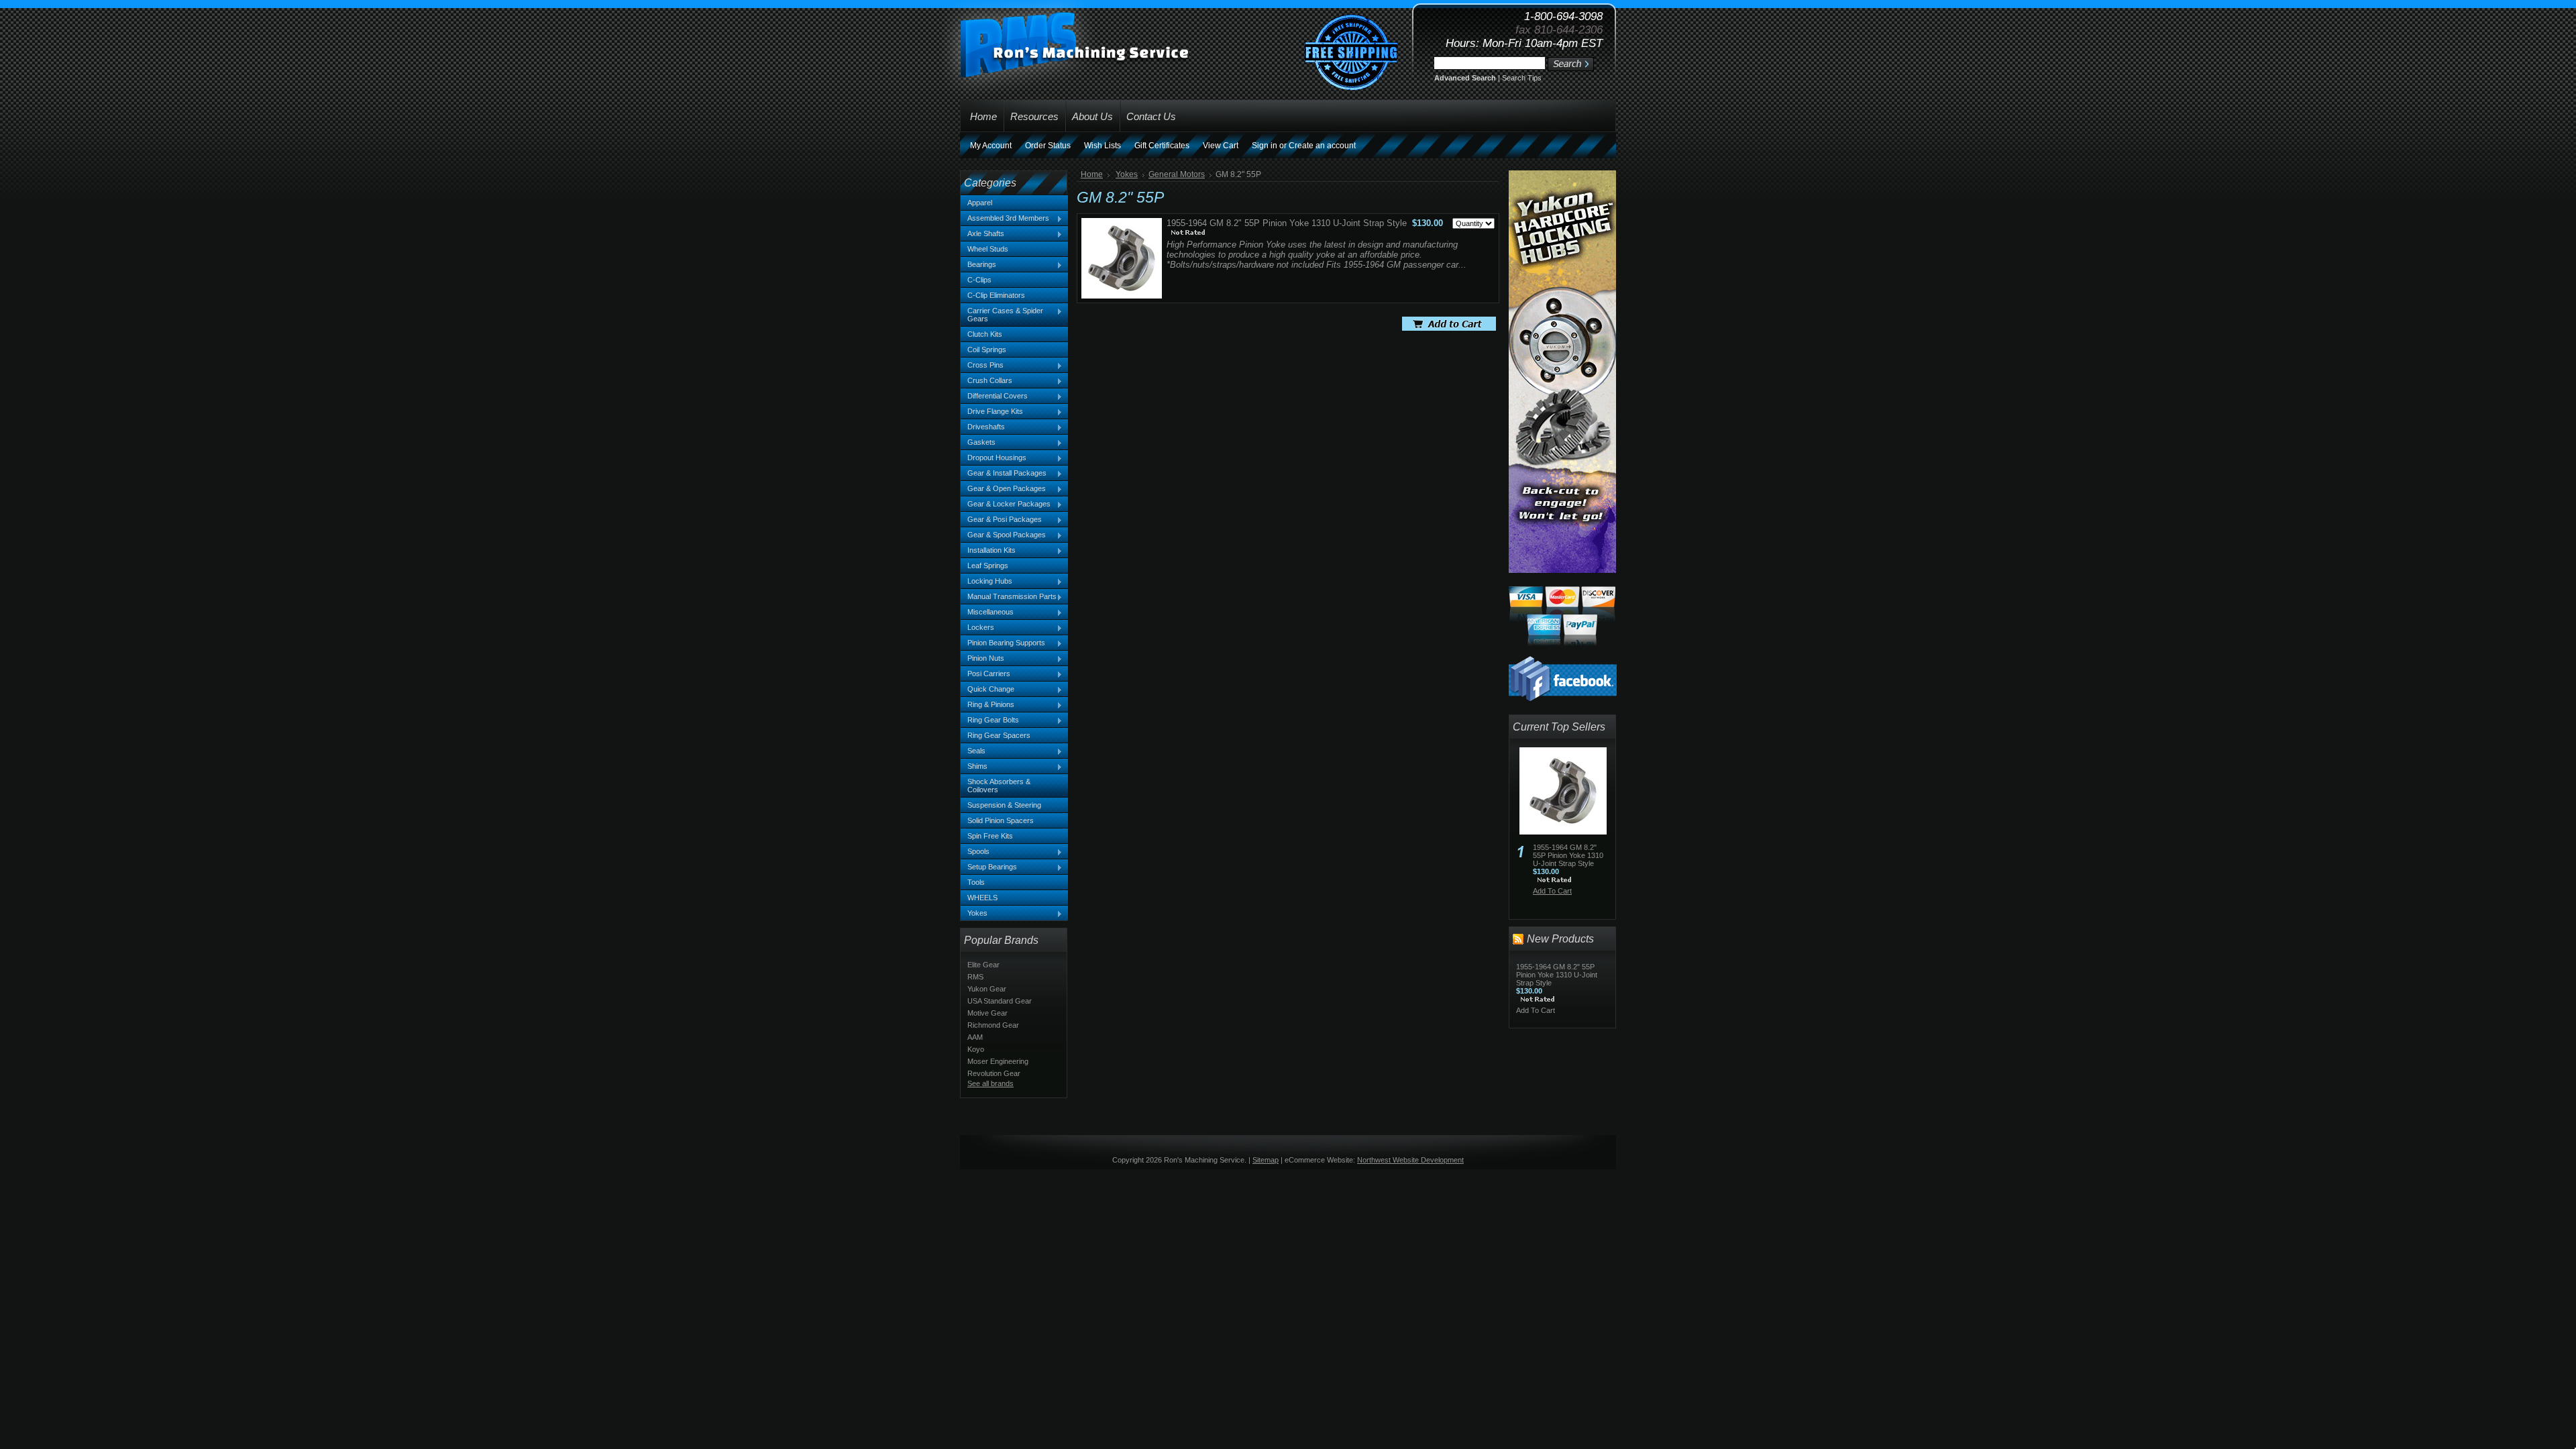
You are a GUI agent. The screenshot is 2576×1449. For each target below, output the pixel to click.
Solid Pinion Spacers (1001, 820)
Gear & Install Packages (1004, 474)
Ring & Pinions (987, 705)
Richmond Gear (993, 1025)
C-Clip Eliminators (996, 295)
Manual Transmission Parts (1009, 597)
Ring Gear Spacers (999, 735)
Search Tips (1522, 78)
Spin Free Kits (990, 836)
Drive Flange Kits (992, 412)
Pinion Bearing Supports (1003, 643)
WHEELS (982, 898)
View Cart (1221, 146)
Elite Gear (983, 965)
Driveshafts (983, 427)
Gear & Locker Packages (1006, 504)
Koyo (976, 1049)
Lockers (977, 628)
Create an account (1322, 146)
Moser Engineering (998, 1061)
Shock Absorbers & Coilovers (999, 786)
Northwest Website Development (1410, 1160)
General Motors (1177, 174)
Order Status (1048, 146)
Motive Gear (987, 1013)
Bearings (978, 265)
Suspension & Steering (1004, 805)
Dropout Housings (994, 458)
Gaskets (978, 443)
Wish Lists (1103, 146)
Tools (976, 882)
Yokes (974, 914)
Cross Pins (982, 366)
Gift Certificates (1162, 146)
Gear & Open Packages (1003, 489)
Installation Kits (988, 551)
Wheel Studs (988, 249)
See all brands (990, 1083)
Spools (975, 852)
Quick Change (987, 690)
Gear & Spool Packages (1003, 535)
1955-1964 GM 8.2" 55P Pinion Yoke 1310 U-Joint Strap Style (1287, 223)
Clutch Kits (985, 334)
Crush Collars (986, 381)
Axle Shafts (982, 234)
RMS (975, 977)
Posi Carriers (985, 674)
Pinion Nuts (982, 659)
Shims (974, 767)
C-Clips (979, 280)
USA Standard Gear (1000, 1001)
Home (1092, 174)
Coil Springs (987, 350)
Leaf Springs (988, 566)
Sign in (1265, 146)
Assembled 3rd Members (1005, 219)
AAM (975, 1037)
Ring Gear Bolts (990, 720)
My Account (991, 146)
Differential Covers (994, 396)
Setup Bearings (989, 867)
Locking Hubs (986, 582)
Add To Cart (1552, 891)
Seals (973, 751)
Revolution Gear (994, 1073)
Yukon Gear (987, 989)
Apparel (980, 203)
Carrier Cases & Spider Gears (1002, 315)
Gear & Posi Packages (1001, 520)
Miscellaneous (987, 612)
